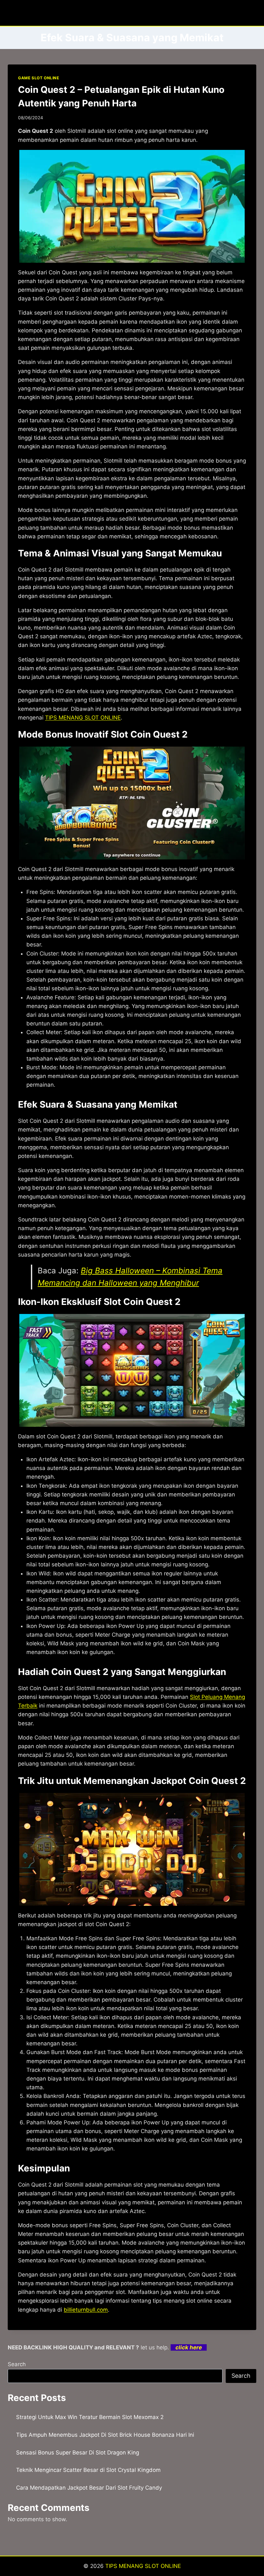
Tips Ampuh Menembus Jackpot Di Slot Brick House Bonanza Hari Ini (105, 2435)
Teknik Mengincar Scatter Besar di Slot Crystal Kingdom (88, 2470)
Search (17, 2364)
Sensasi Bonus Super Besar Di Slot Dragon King (78, 2453)
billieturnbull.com (86, 2310)
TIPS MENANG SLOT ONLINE (83, 718)
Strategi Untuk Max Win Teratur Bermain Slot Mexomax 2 (90, 2417)
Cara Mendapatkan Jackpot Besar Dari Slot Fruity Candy (89, 2488)
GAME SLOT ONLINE (39, 78)
